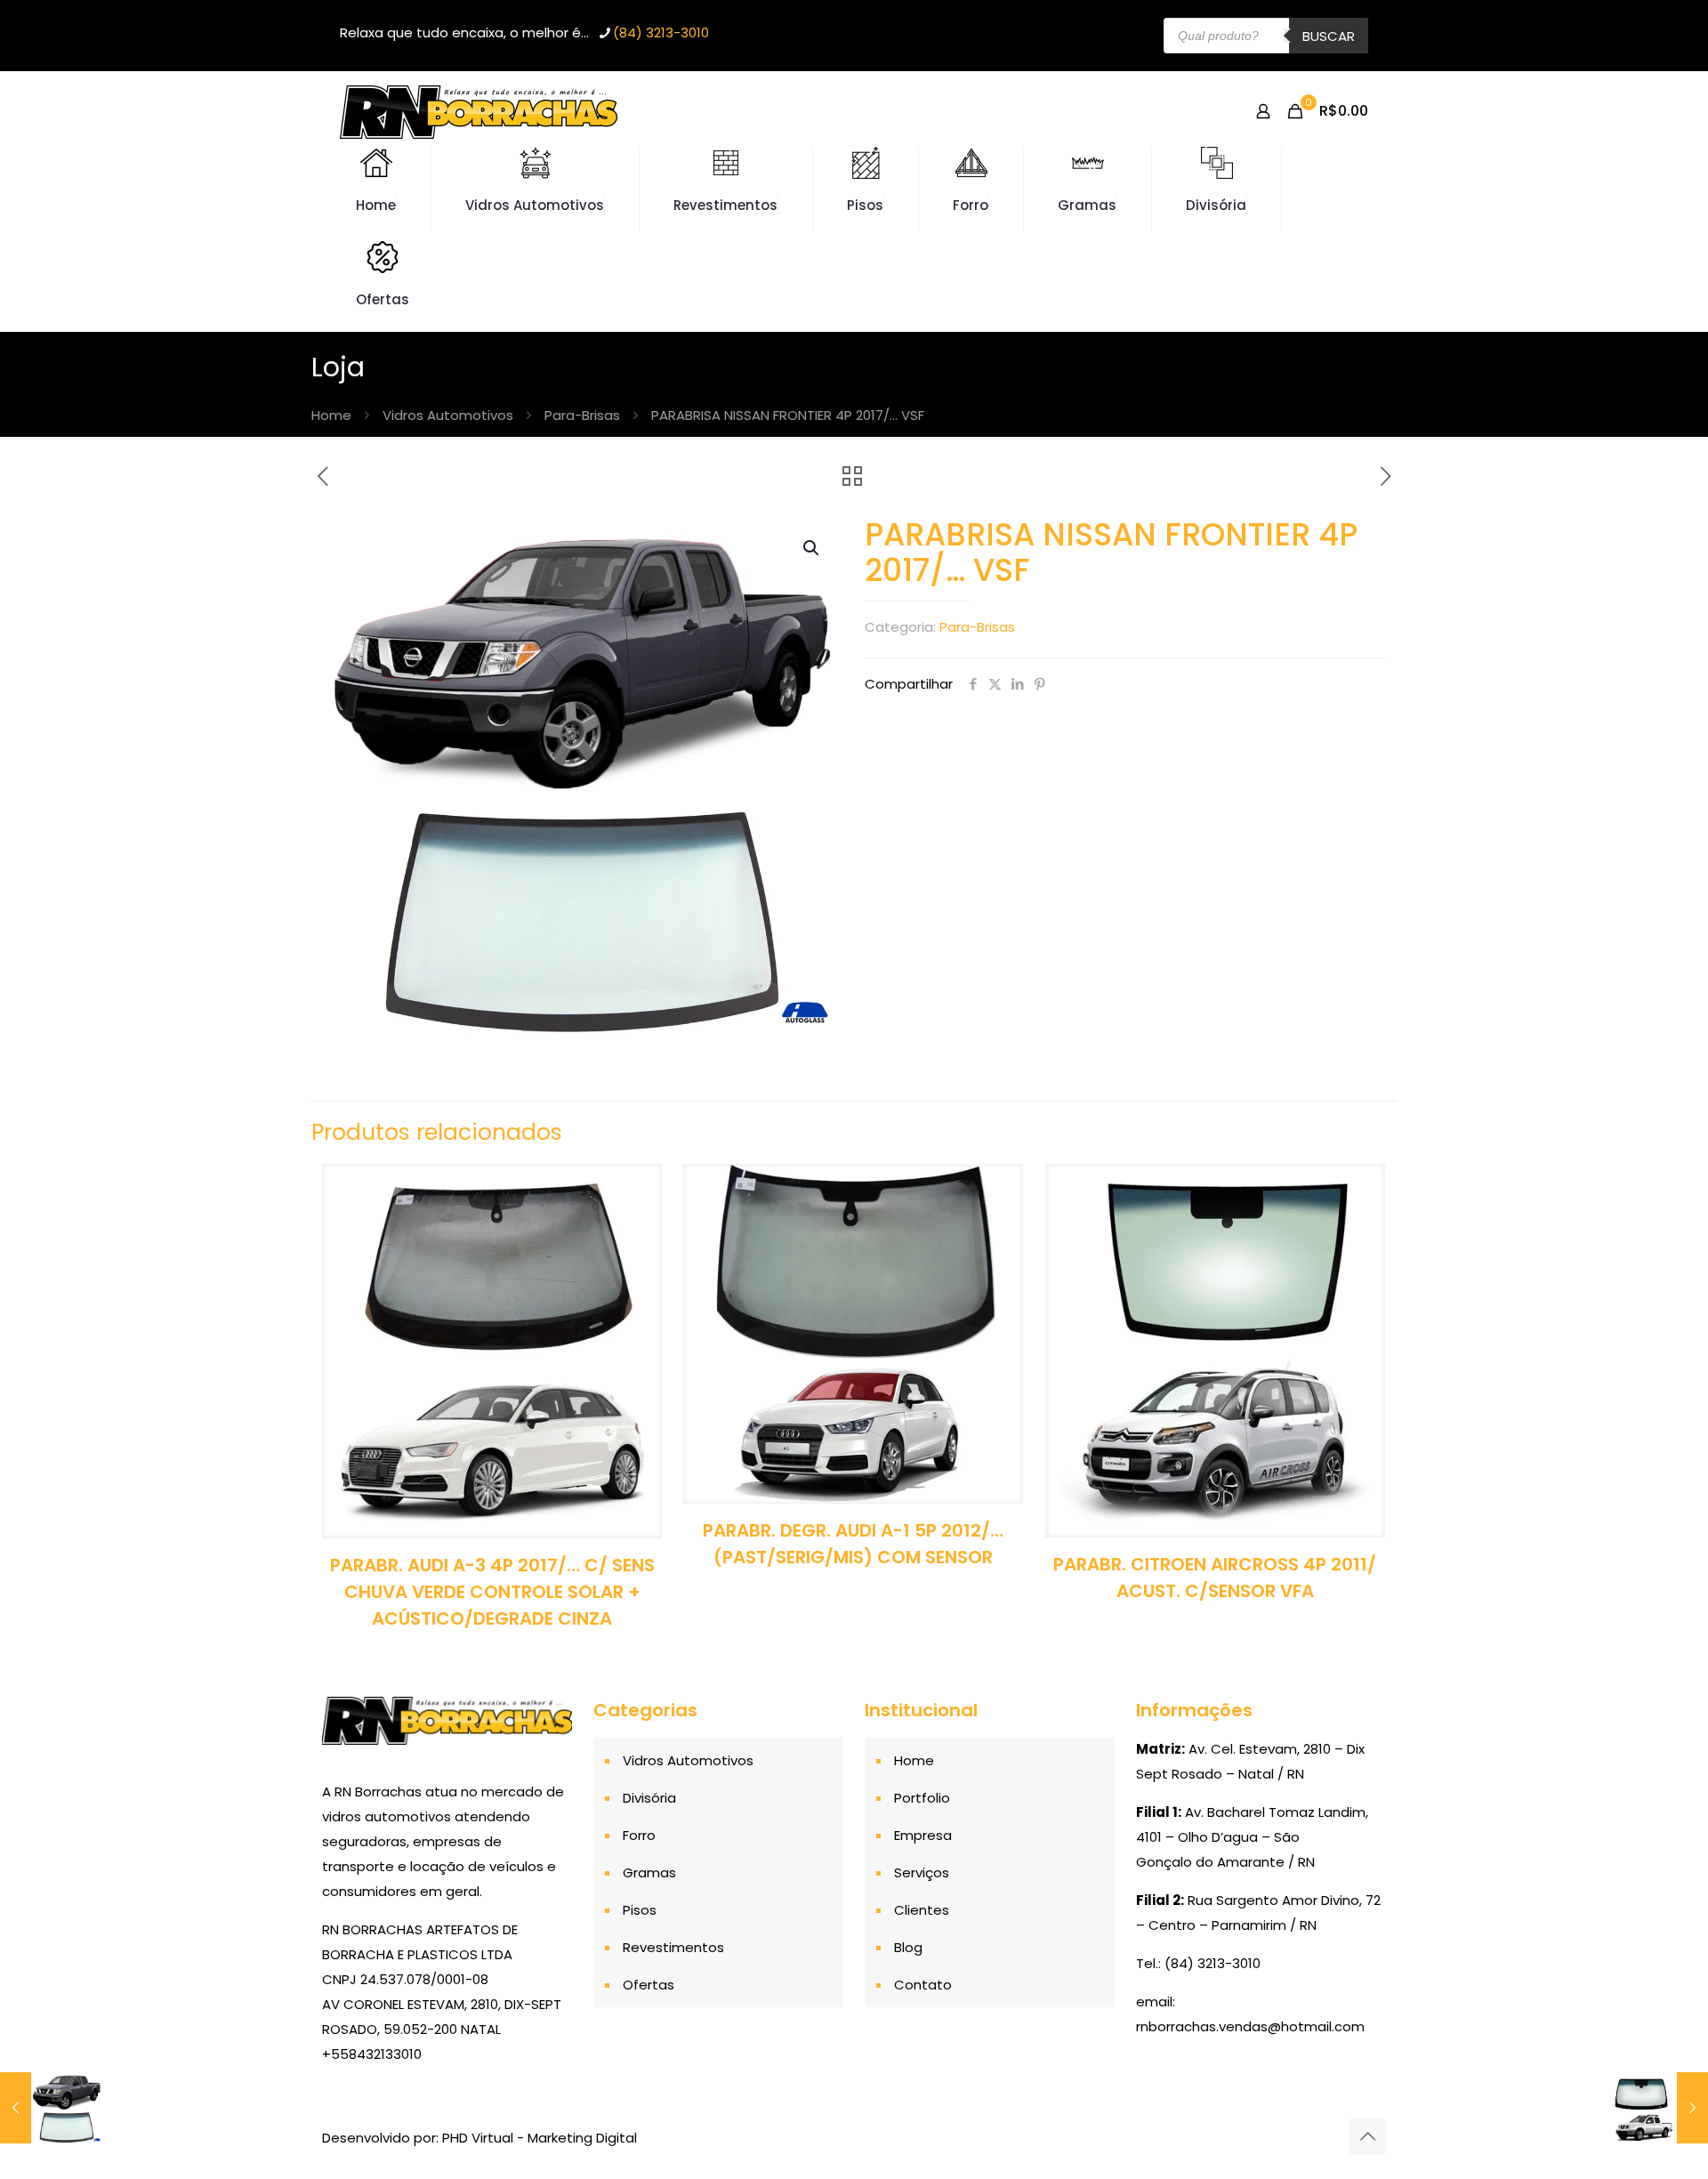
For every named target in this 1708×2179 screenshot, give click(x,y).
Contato (923, 1985)
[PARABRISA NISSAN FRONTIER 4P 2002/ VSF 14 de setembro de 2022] (51, 2108)
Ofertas (649, 1985)
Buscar (1329, 36)
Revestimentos (673, 1947)
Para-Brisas (582, 415)
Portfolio (922, 1798)
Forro (639, 1835)
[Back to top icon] (1367, 2136)
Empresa (923, 1835)
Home (331, 415)
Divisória (649, 1798)
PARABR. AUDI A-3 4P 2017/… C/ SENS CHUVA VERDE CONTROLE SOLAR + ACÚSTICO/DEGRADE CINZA (492, 1592)
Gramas (649, 1872)
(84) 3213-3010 (661, 32)
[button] (812, 548)
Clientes (922, 1910)
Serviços (922, 1872)
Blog (908, 1947)
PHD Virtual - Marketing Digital (540, 2138)
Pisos (640, 1910)
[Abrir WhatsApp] (1664, 2134)
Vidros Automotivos (448, 415)
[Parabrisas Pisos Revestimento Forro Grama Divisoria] (479, 111)
